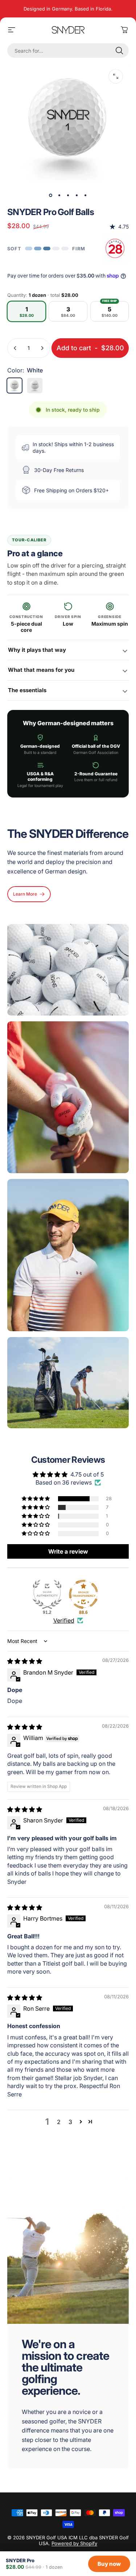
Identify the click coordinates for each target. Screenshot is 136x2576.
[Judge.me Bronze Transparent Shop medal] (83, 1594)
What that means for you (41, 670)
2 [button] (59, 2122)
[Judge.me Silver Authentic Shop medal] (47, 1594)
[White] (15, 385)
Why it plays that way (37, 650)
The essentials (27, 690)
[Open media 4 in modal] (116, 76)
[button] (36, 1499)
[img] (25, 1661)
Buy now (109, 2564)
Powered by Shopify (74, 2543)
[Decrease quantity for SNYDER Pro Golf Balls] (15, 348)
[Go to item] (51, 195)
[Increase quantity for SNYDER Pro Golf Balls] (42, 348)
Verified (64, 1620)
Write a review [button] (68, 1551)
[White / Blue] (35, 385)
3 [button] (70, 2122)
